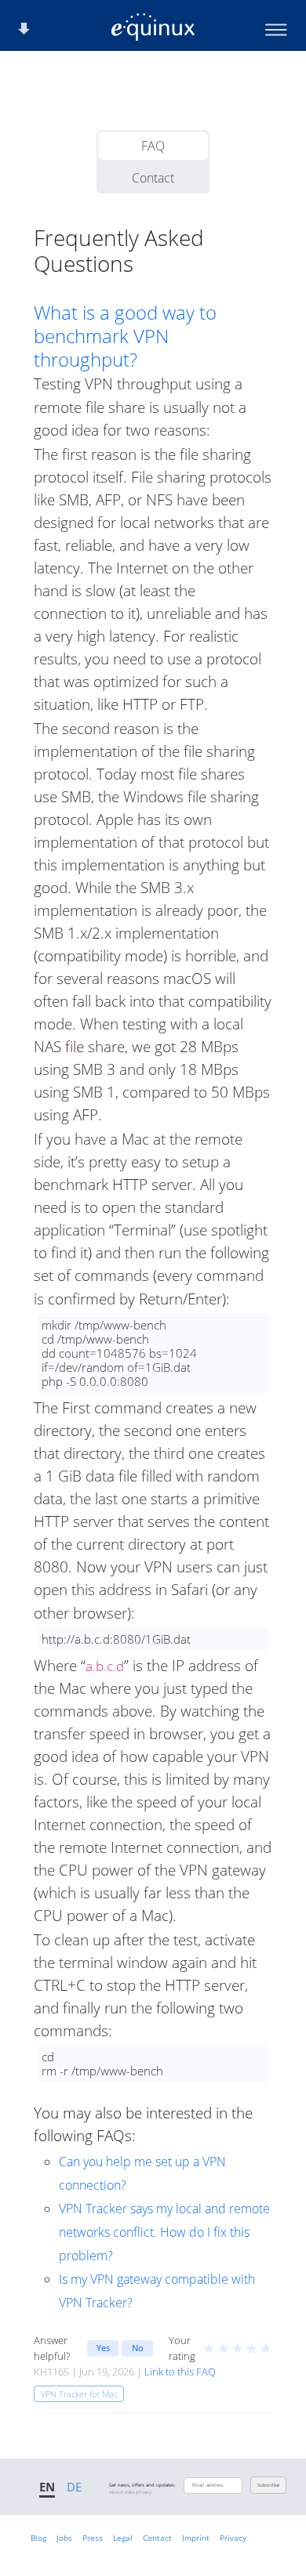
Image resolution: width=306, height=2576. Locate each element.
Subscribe (268, 2485)
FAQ (153, 146)
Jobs (64, 2538)
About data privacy (130, 2492)
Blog (38, 2538)
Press (93, 2538)
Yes (103, 2348)
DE (74, 2487)
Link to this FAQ (180, 2372)
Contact (153, 178)
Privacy (233, 2538)
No (138, 2348)
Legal (123, 2538)
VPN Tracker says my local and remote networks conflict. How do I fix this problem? (164, 2232)
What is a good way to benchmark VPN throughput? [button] (125, 336)
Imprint (196, 2538)
